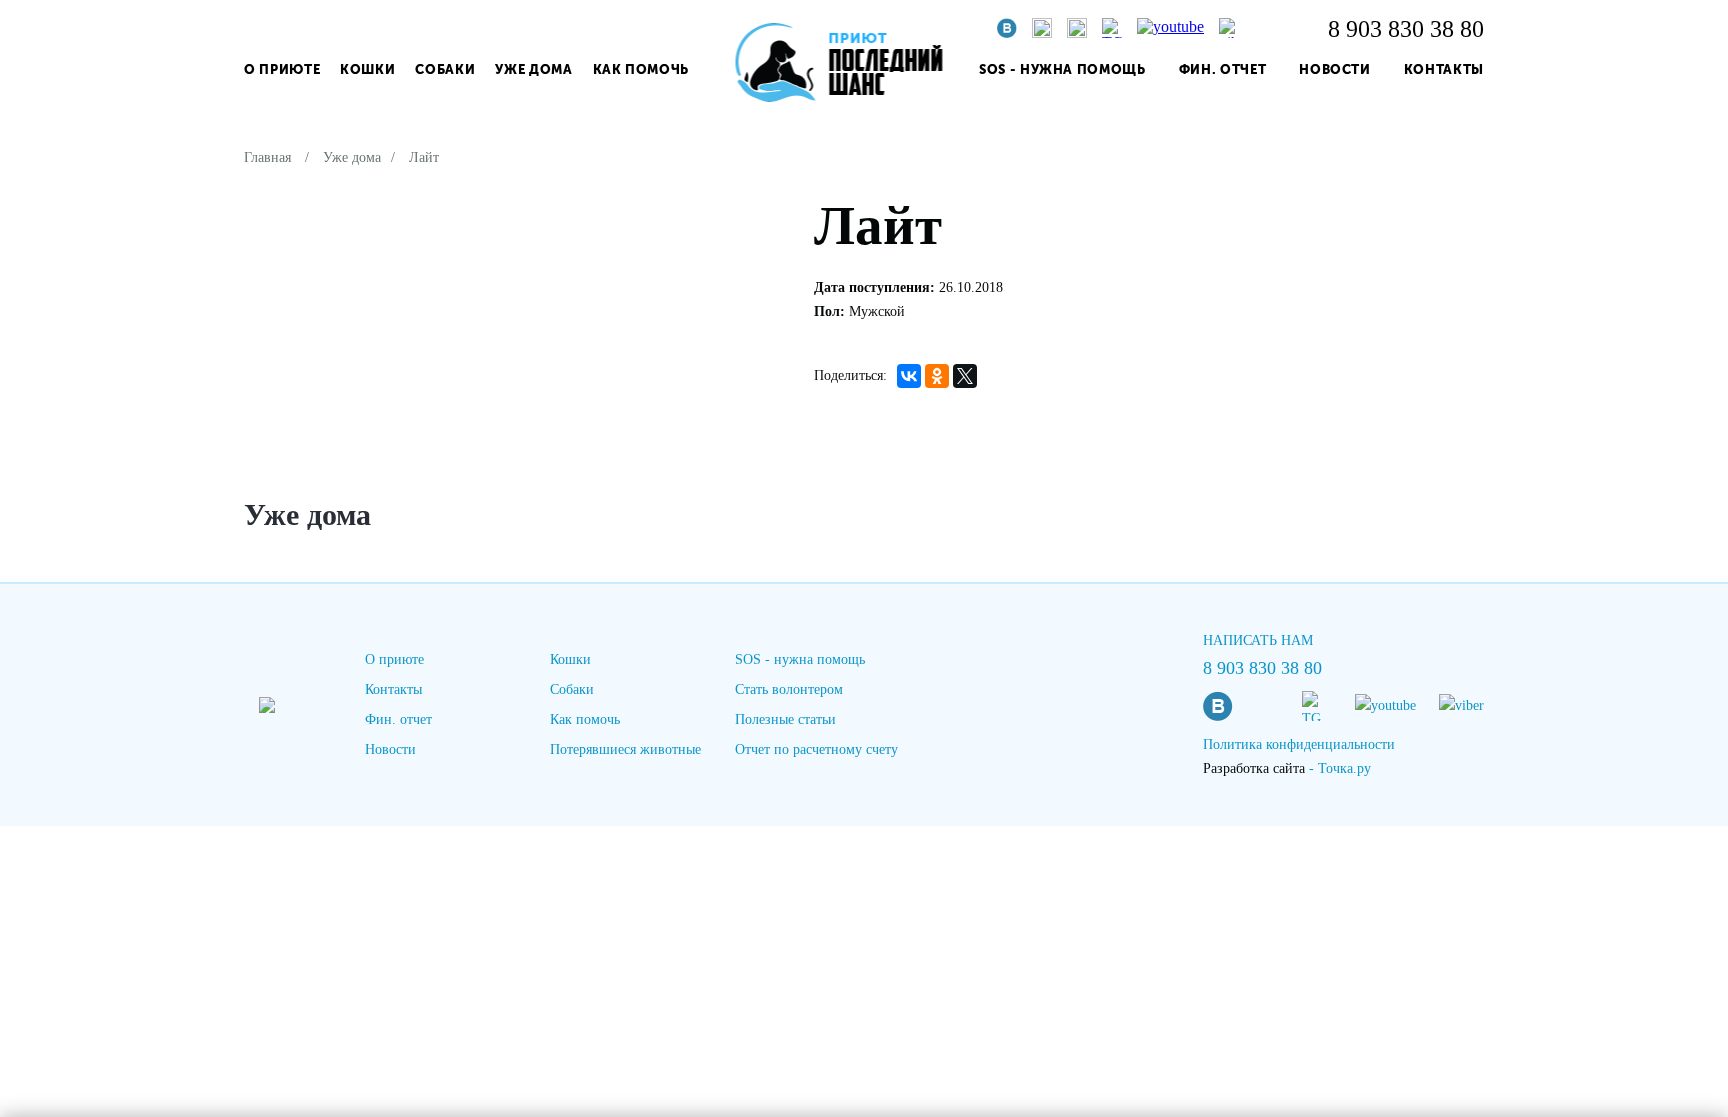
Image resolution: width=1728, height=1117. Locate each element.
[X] (965, 376)
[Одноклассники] (937, 376)
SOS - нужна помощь (1062, 69)
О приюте (282, 69)
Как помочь (641, 69)
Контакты (1444, 69)
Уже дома (533, 69)
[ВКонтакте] (909, 376)
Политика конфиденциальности (1299, 744)
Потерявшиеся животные (625, 749)
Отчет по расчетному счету (816, 749)
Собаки (445, 69)
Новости (1335, 69)
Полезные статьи (785, 719)
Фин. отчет (1223, 69)
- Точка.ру (1287, 768)
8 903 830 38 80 (1406, 29)
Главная (267, 157)
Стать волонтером (789, 689)
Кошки (367, 69)
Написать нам (1258, 640)
